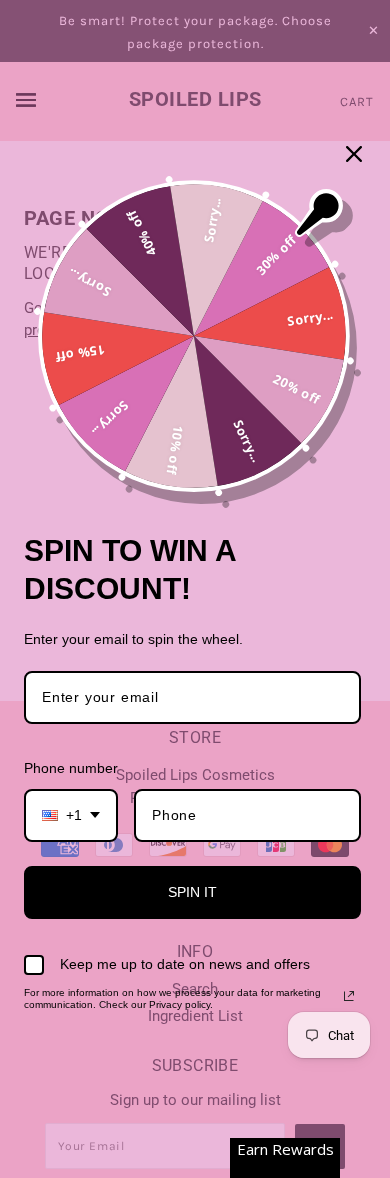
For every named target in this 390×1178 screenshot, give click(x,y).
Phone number (71, 768)
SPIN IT (192, 892)
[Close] (354, 154)
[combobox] (71, 815)
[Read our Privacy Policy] (349, 996)
